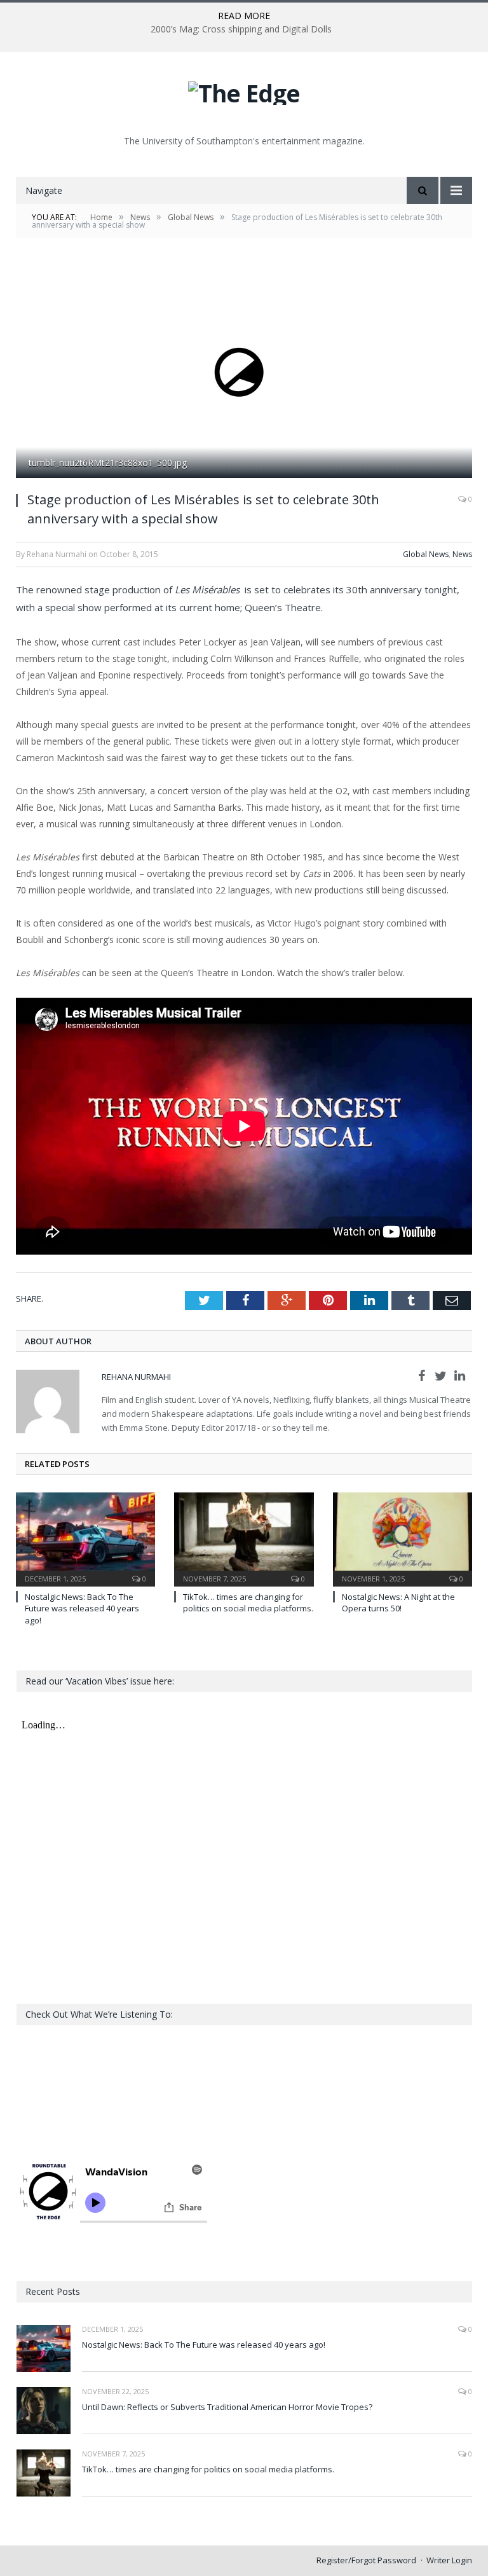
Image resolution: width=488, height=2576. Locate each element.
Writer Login (449, 2560)
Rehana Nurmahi (136, 1377)
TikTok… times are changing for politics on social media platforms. (248, 1602)
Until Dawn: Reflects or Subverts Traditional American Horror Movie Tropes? (227, 2407)
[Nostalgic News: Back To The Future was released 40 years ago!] (85, 1538)
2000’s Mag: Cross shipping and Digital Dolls (241, 29)
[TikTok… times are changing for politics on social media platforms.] (244, 1538)
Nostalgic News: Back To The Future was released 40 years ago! (82, 1608)
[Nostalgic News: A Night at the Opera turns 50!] (403, 1538)
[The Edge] (244, 90)
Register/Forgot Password (366, 2560)
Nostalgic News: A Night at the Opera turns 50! (398, 1602)
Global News (426, 554)
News (462, 554)
